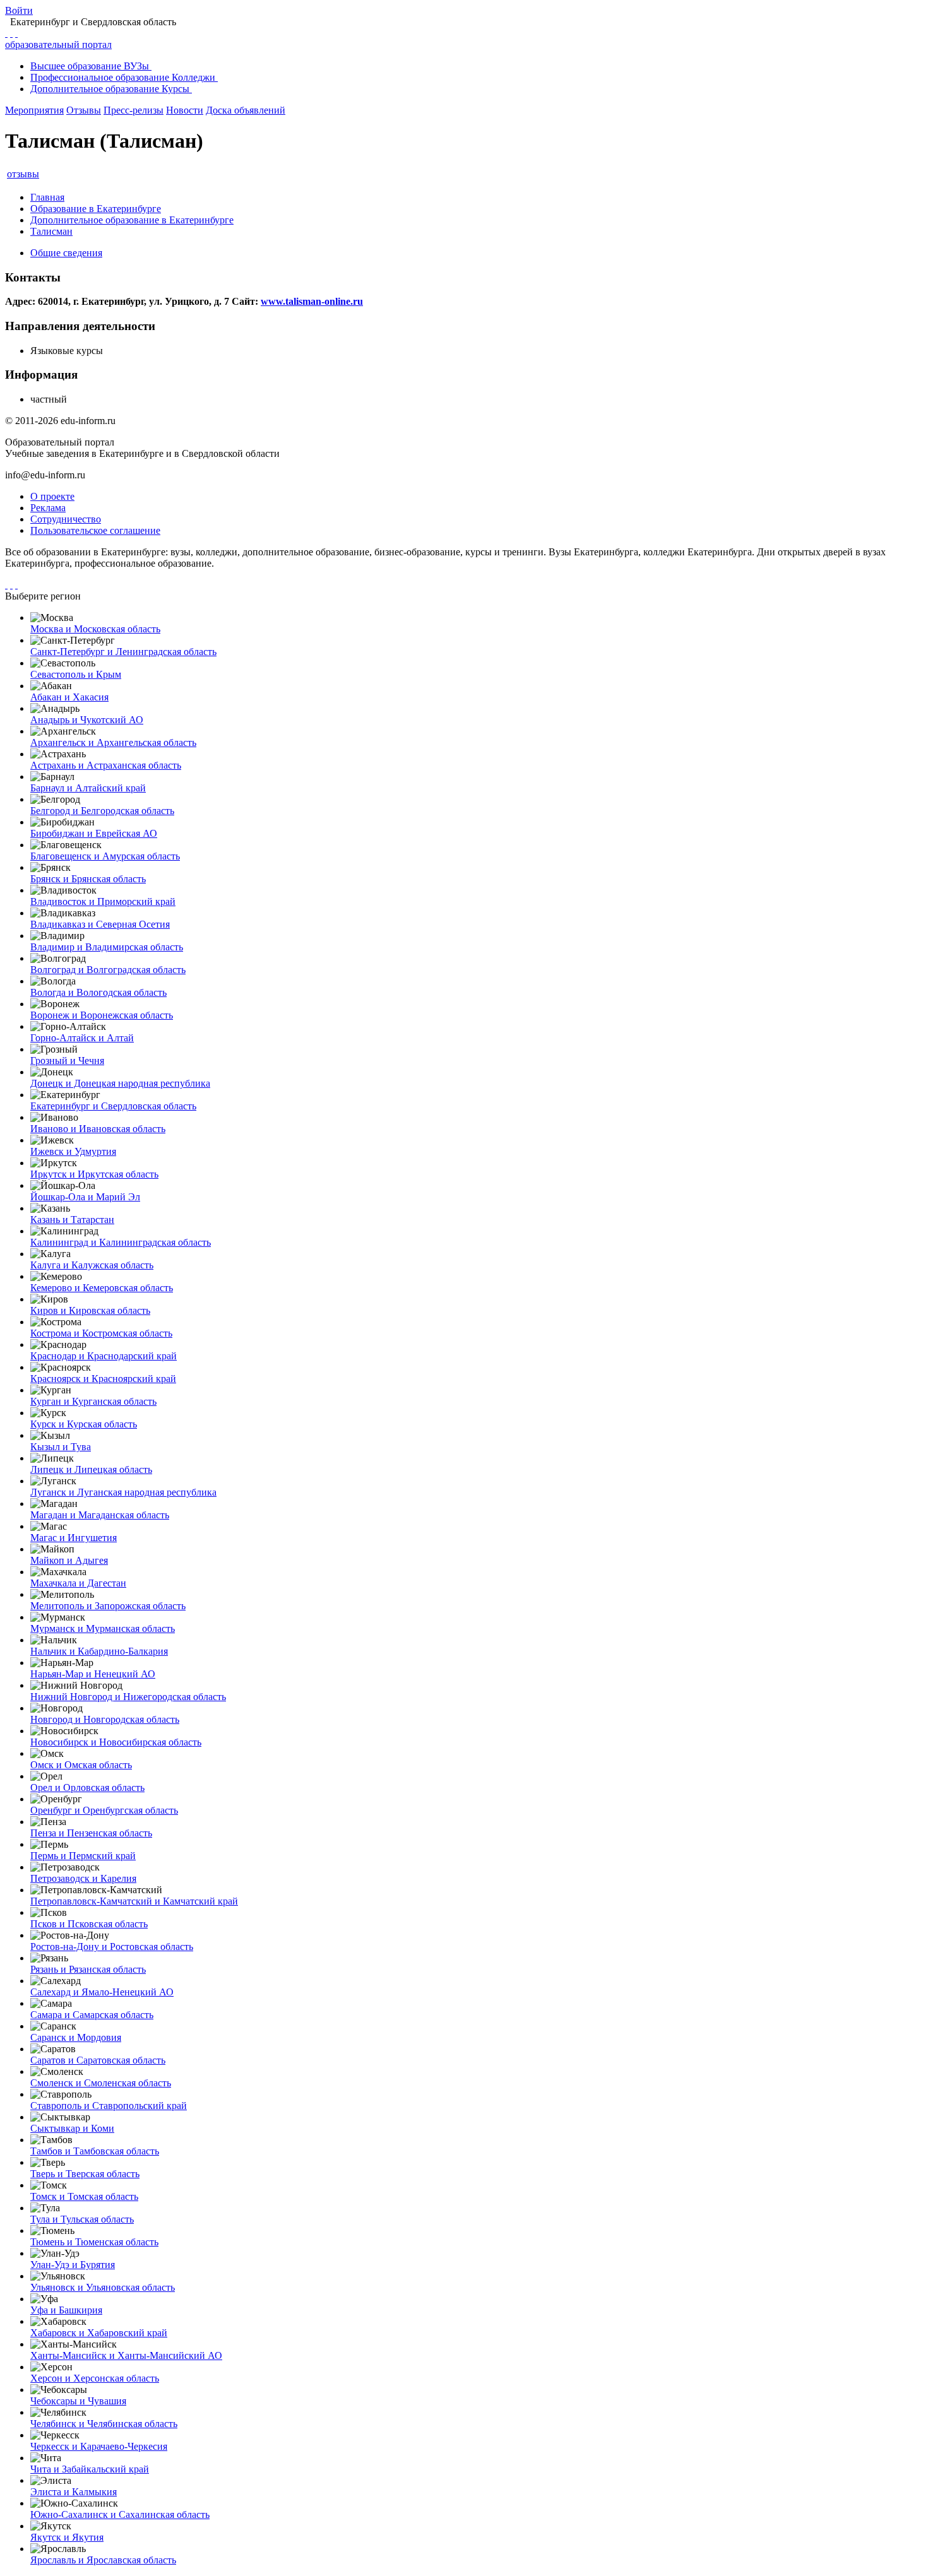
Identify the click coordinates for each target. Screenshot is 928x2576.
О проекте (52, 496)
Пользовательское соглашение (95, 530)
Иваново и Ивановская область (98, 1129)
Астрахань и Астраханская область (106, 765)
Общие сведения (66, 253)
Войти (19, 10)
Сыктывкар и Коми (72, 2128)
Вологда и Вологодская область (98, 992)
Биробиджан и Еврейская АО (94, 833)
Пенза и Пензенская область (91, 1833)
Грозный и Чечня (67, 1061)
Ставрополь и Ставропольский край (109, 2106)
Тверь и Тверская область (85, 2174)
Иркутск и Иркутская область (94, 1174)
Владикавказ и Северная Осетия (100, 924)
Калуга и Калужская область (92, 1265)
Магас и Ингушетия (74, 1538)
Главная (47, 197)
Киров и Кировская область (90, 1310)
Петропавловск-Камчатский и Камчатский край (134, 1901)
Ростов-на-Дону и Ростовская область (112, 1947)
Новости (185, 110)
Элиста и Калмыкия (74, 2492)
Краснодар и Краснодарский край (104, 1356)
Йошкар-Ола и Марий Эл (85, 1197)
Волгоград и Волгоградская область (108, 970)
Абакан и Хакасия (69, 697)
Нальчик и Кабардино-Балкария (99, 1651)
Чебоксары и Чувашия (78, 2401)
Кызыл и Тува (61, 1447)
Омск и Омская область (81, 1765)
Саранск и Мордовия (76, 2037)
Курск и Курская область (84, 1424)
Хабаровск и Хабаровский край (99, 2333)
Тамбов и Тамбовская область (95, 2151)
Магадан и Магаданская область (100, 1515)
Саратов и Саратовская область (98, 2060)
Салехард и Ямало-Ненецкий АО (102, 1992)
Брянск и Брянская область (88, 879)
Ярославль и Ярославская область (103, 2560)
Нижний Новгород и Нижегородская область (128, 1697)
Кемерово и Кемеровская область (102, 1288)
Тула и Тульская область (82, 2219)
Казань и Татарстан (72, 1220)
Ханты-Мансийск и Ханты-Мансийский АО (126, 2355)
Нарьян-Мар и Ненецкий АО (93, 1674)
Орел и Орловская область (87, 1787)
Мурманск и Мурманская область (103, 1628)
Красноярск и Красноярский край (103, 1379)
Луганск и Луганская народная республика (123, 1492)
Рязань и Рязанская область (88, 1969)
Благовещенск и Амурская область (105, 856)
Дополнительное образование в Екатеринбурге (132, 220)
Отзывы (84, 110)
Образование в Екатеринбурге (96, 209)
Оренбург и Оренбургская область (104, 1810)
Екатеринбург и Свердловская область (113, 1106)
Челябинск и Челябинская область (104, 2424)
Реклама (48, 508)
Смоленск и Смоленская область (101, 2083)
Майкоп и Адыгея (69, 1560)
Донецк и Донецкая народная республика (120, 1083)
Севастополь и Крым (76, 674)
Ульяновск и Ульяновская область (103, 2287)
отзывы (23, 174)
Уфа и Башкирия (66, 2310)
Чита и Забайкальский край (90, 2469)
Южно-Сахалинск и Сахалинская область (120, 2514)
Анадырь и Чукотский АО (87, 720)
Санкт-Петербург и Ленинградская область (123, 652)
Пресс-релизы (134, 110)
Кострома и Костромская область (101, 1333)
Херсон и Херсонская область (95, 2378)
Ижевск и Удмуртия (73, 1151)
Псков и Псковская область (89, 1924)
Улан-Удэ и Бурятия (73, 2265)
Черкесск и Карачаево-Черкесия (99, 2446)
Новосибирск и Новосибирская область (116, 1742)
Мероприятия (34, 110)
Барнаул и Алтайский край (88, 788)
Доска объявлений (246, 110)
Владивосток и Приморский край (103, 901)
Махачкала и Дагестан (78, 1583)
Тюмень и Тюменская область (94, 2242)
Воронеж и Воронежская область (102, 1015)
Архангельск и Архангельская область (113, 742)
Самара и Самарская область (92, 2015)
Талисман (51, 231)
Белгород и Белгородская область (102, 811)
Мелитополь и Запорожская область (108, 1606)
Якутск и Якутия (67, 2537)
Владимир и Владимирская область (107, 947)
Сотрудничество (66, 519)
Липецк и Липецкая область (91, 1469)
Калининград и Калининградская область (121, 1242)
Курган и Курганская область (93, 1401)
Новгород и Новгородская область (105, 1719)
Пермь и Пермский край (83, 1856)
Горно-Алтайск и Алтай (82, 1038)
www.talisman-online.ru (312, 301)
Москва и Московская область (95, 629)
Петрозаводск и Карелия (83, 1878)
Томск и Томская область (84, 2196)
